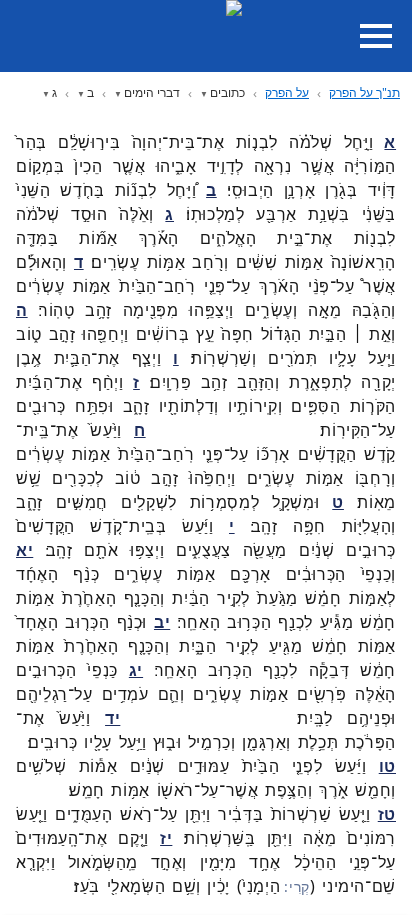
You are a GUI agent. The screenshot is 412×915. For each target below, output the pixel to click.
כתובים (227, 92)
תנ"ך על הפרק (364, 92)
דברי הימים (152, 92)
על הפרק (287, 92)
